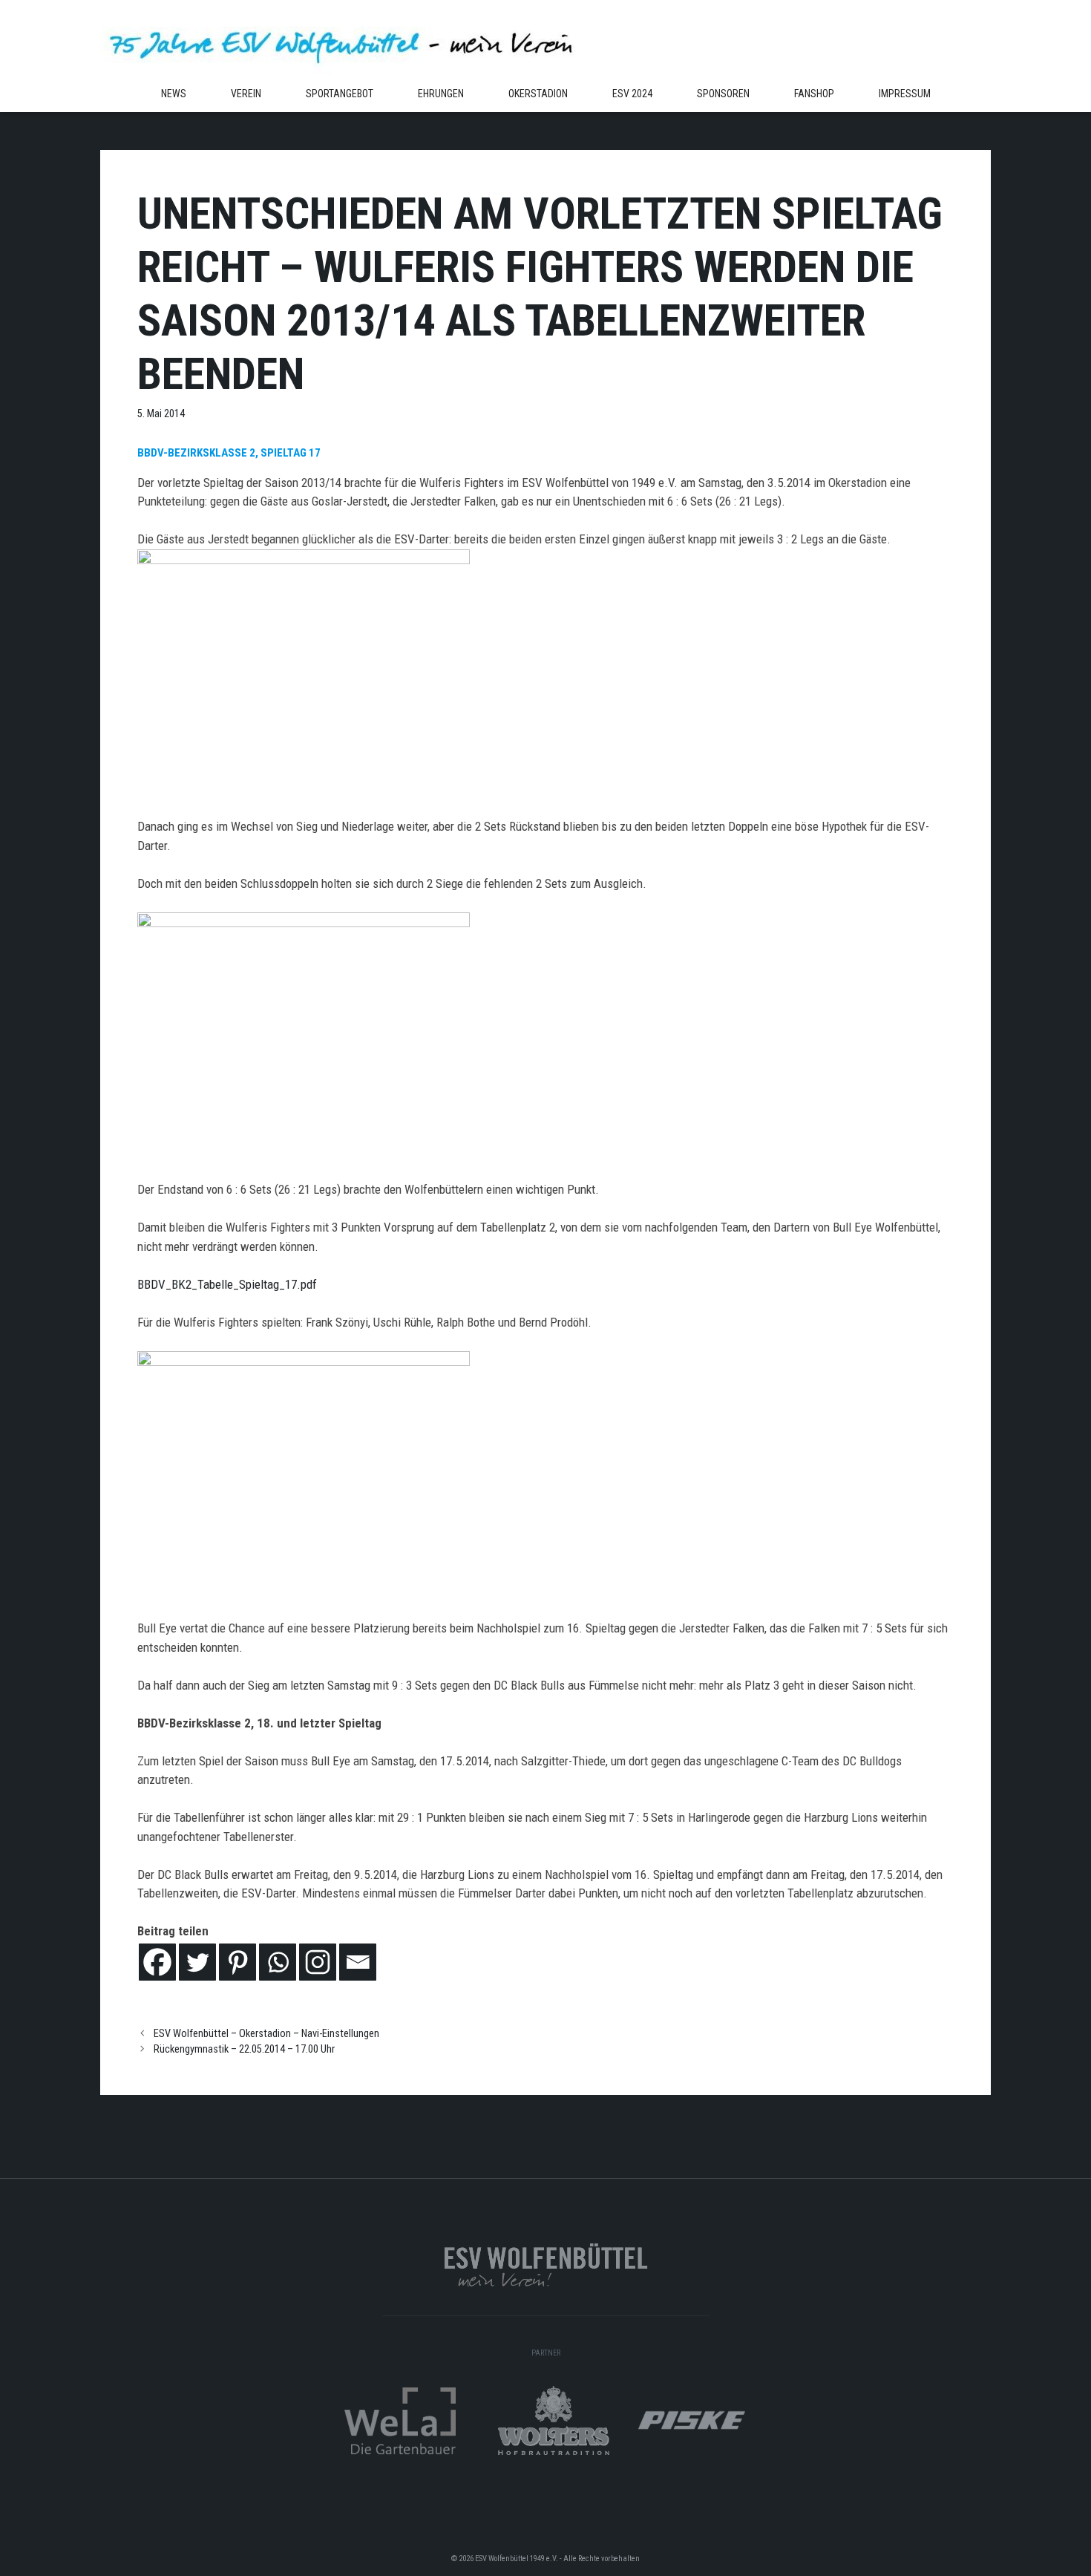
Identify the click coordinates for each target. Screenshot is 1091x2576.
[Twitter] (197, 1962)
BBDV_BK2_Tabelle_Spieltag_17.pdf (227, 1284)
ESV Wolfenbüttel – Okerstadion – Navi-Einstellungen (266, 2034)
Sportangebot (340, 94)
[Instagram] (318, 1962)
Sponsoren (723, 94)
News (174, 94)
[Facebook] (157, 1962)
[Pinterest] (237, 1962)
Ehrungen (441, 94)
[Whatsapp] (278, 1962)
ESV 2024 (632, 94)
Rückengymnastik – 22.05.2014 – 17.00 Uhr (244, 2049)
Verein (246, 94)
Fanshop (814, 94)
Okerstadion (538, 94)
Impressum (905, 94)
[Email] (358, 1962)
